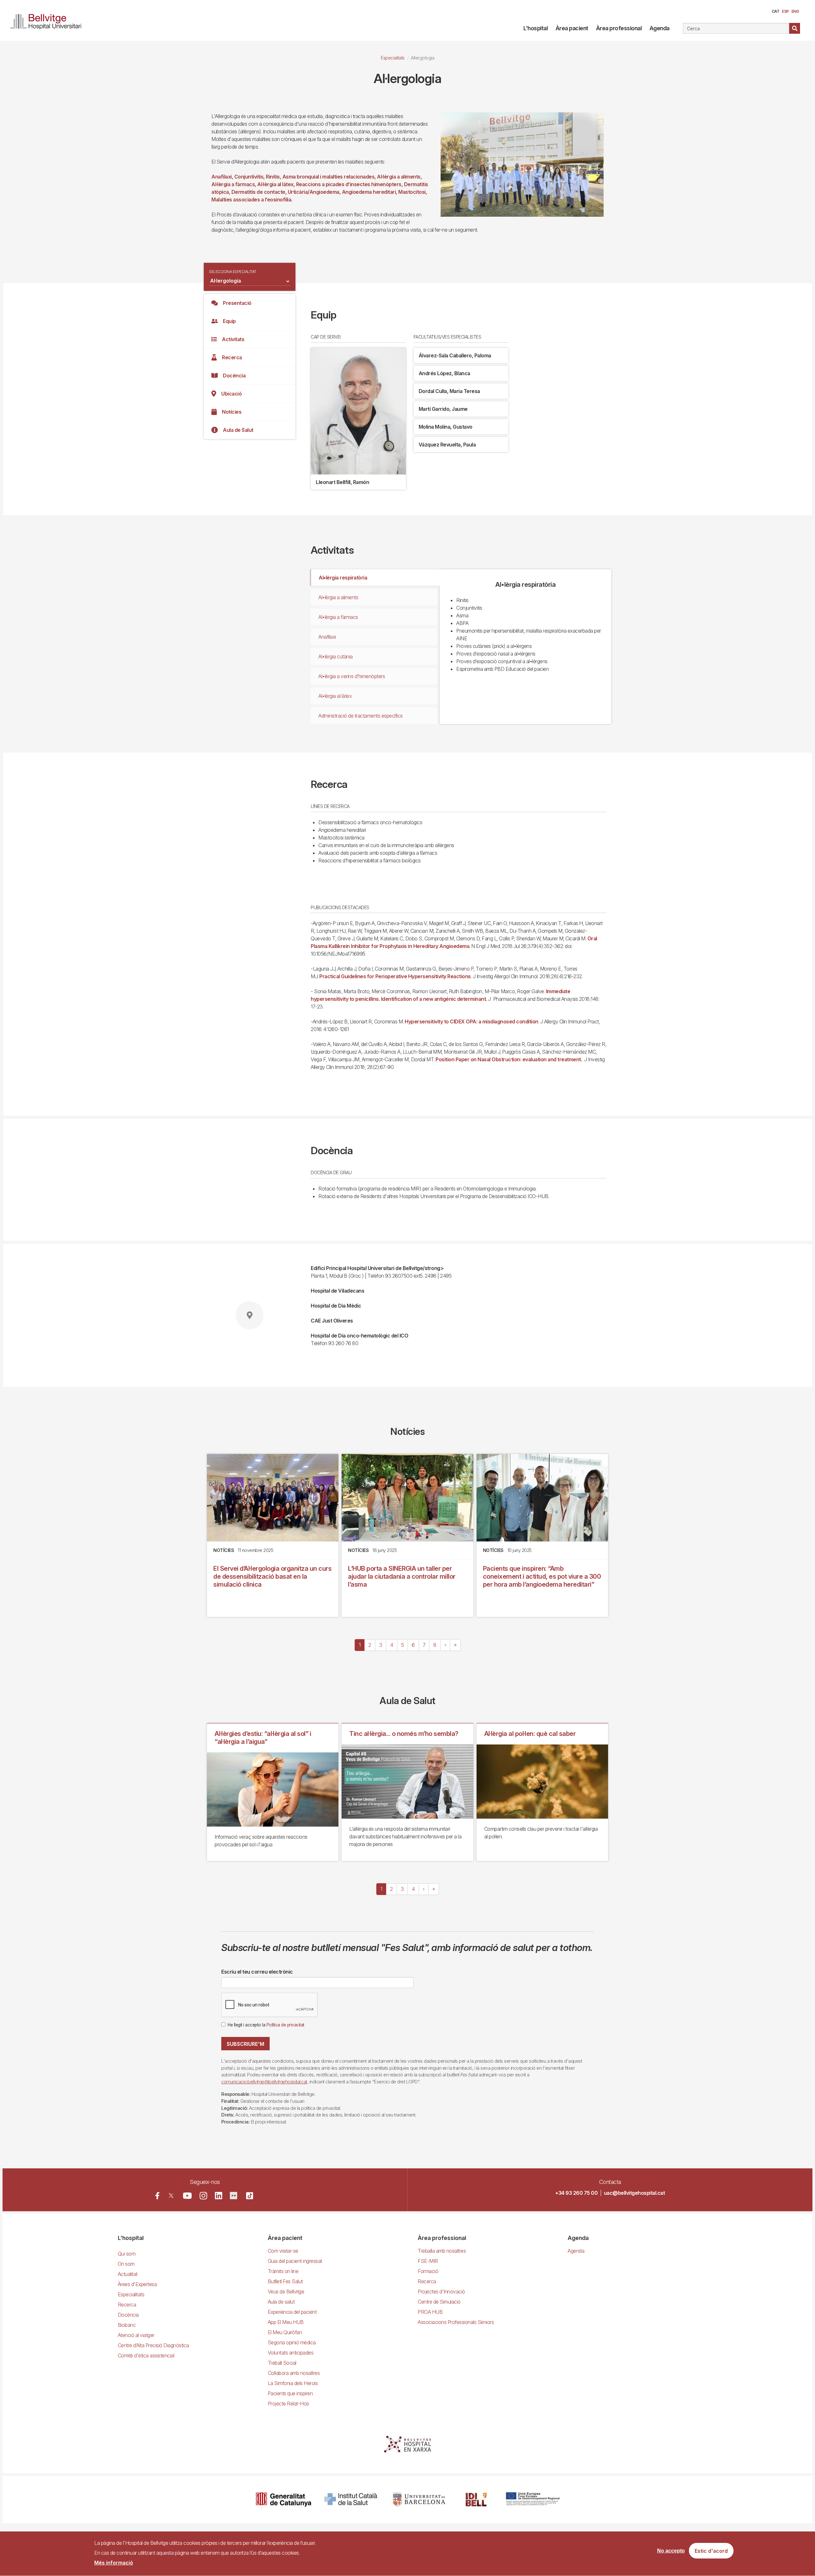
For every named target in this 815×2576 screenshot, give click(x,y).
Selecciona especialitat (233, 272)
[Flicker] (234, 2196)
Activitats (233, 339)
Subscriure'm (245, 2044)
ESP (785, 11)
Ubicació (231, 394)
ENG (795, 11)
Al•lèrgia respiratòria (343, 578)
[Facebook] (157, 2196)
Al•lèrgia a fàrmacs (338, 617)
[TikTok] (250, 2196)
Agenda (659, 28)
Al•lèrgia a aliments (338, 597)
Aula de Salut (238, 430)
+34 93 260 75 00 (576, 2193)
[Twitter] (171, 2196)
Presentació (237, 303)
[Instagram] (203, 2196)
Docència (234, 376)
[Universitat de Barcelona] (419, 2499)
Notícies (232, 412)
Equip (229, 321)
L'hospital (535, 28)
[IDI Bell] (476, 2499)
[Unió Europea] (533, 2499)
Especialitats (393, 58)
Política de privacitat (285, 2025)
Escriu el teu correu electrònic (257, 1972)
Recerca (232, 357)
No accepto (671, 2551)
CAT (776, 11)
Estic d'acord (711, 2551)
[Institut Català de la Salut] (351, 2499)
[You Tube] (187, 2196)
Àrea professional (619, 28)
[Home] (48, 20)
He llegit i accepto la (266, 2025)
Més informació (114, 2563)
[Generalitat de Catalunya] (283, 2499)
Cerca (795, 28)
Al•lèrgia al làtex (335, 696)
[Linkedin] (219, 2196)
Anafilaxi (327, 637)
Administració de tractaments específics (361, 716)
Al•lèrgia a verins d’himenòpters (352, 676)
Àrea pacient (572, 28)
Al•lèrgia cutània (336, 656)
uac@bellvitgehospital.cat (634, 2193)
